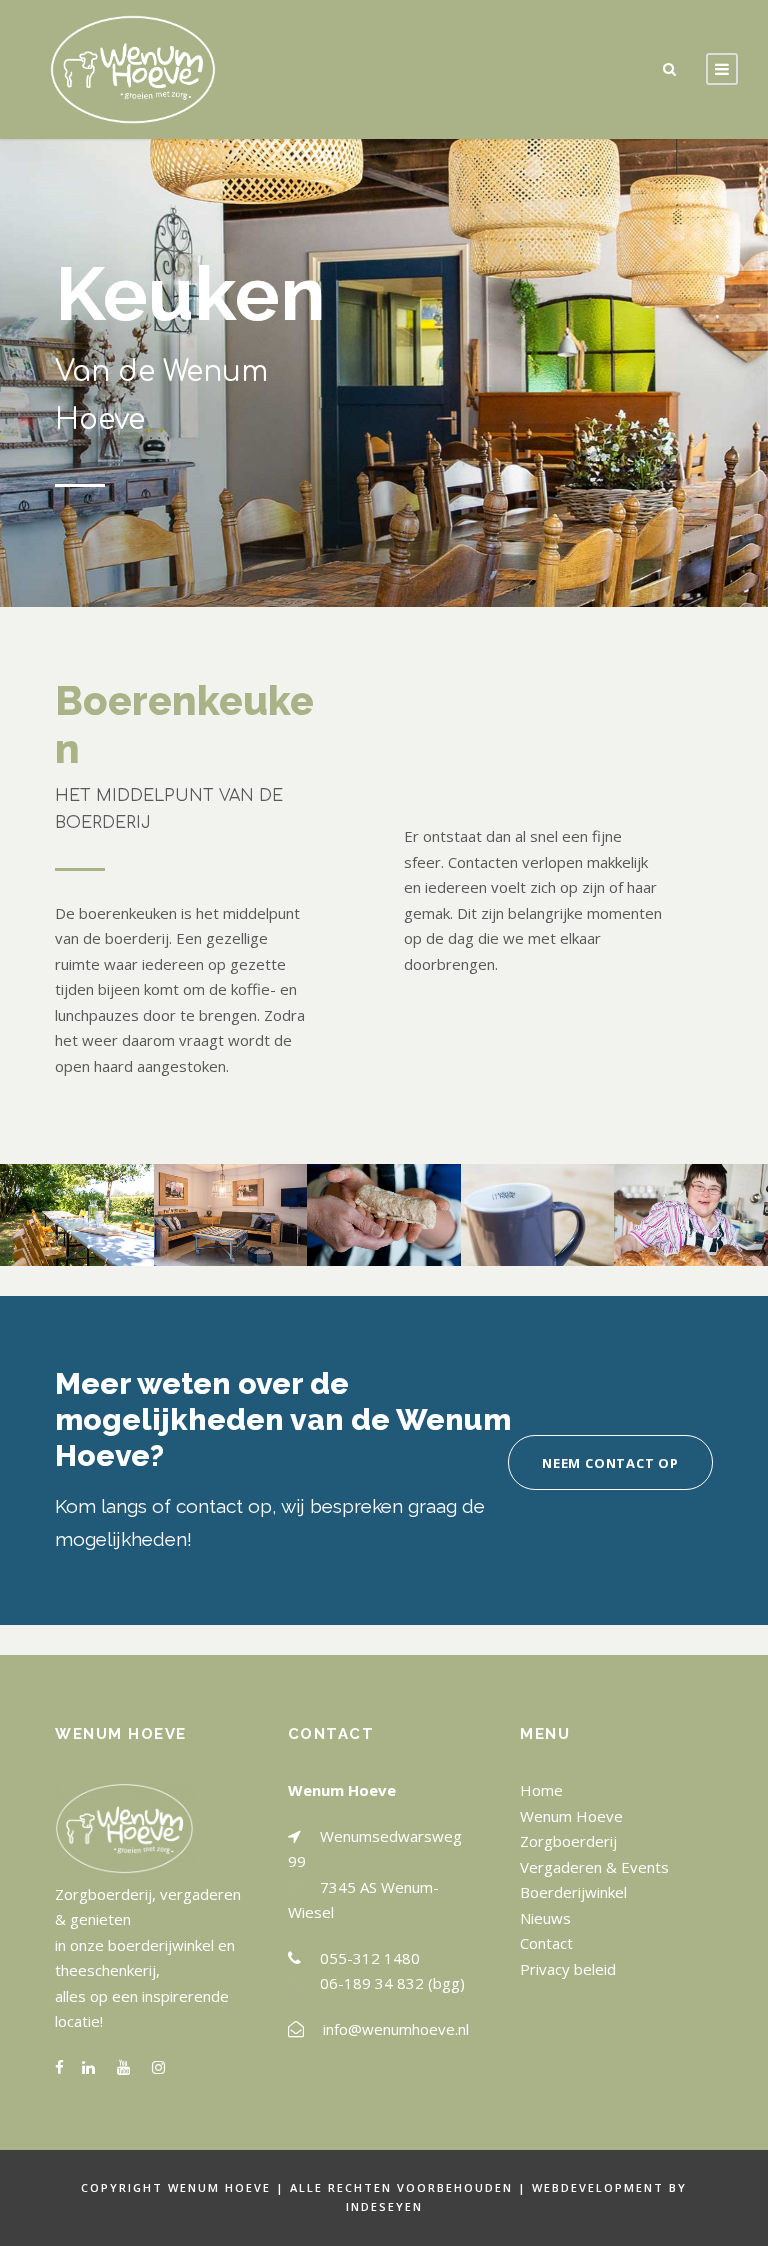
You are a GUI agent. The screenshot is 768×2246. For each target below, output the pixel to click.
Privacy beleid (568, 1969)
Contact (546, 1943)
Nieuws (545, 1918)
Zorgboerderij (568, 1841)
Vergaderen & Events (594, 1867)
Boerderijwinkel (573, 1892)
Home (541, 1790)
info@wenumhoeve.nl (396, 2029)
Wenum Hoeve (571, 1816)
